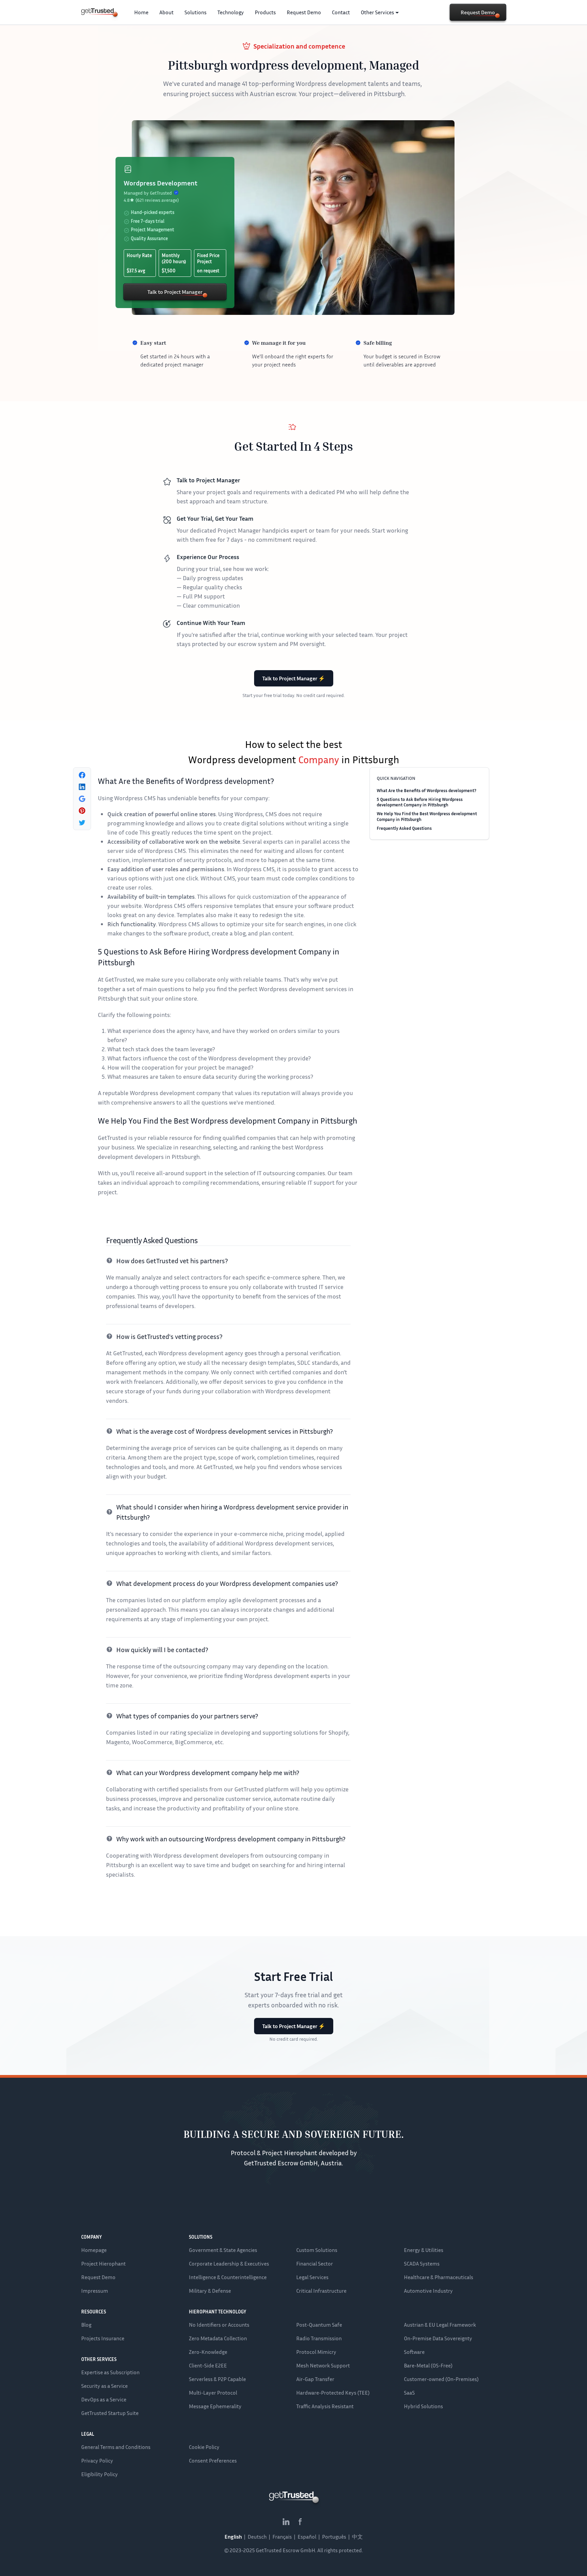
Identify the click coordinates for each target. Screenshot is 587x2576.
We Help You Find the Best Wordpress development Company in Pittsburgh (427, 816)
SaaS (409, 2393)
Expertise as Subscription (110, 2372)
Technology (231, 12)
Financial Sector (315, 2264)
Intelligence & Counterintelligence (228, 2277)
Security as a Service (104, 2386)
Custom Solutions (317, 2250)
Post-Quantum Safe (319, 2325)
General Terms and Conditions (116, 2447)
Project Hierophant (103, 2264)
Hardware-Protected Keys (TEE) (333, 2393)
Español (307, 2537)
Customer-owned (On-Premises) (441, 2379)
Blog (86, 2325)
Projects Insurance (103, 2338)
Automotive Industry (428, 2291)
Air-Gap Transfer (315, 2379)
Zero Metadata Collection (218, 2338)
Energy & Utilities (424, 2250)
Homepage (94, 2250)
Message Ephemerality (215, 2406)
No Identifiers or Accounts (219, 2325)
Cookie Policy (204, 2447)
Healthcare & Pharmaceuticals (439, 2277)
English (233, 2537)
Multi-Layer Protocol (213, 2393)
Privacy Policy (97, 2461)
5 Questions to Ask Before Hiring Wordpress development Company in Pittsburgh (420, 802)
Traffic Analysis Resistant (325, 2406)
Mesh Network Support (323, 2365)
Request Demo (304, 12)
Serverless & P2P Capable (217, 2379)
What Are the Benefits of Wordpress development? (426, 790)
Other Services (377, 12)
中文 (357, 2537)
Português (334, 2537)
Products (265, 12)
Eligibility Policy (100, 2474)
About (166, 12)
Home (141, 12)
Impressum (95, 2291)
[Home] (97, 12)
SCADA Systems (422, 2264)
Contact (341, 12)
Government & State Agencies (223, 2250)
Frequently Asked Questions (404, 828)
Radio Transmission (319, 2338)
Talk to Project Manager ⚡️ (294, 678)
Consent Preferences (213, 2461)
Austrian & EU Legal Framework (440, 2325)
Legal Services (312, 2277)
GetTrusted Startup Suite (110, 2413)
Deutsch (257, 2537)
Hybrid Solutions (423, 2406)
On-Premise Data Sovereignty (438, 2338)
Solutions (195, 12)
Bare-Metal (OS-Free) (428, 2365)
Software (414, 2352)
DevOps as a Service (104, 2399)
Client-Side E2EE (208, 2365)
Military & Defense (210, 2291)
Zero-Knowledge (208, 2352)
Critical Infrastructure (321, 2291)
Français (282, 2537)
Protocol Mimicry (316, 2352)
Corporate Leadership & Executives (229, 2264)
